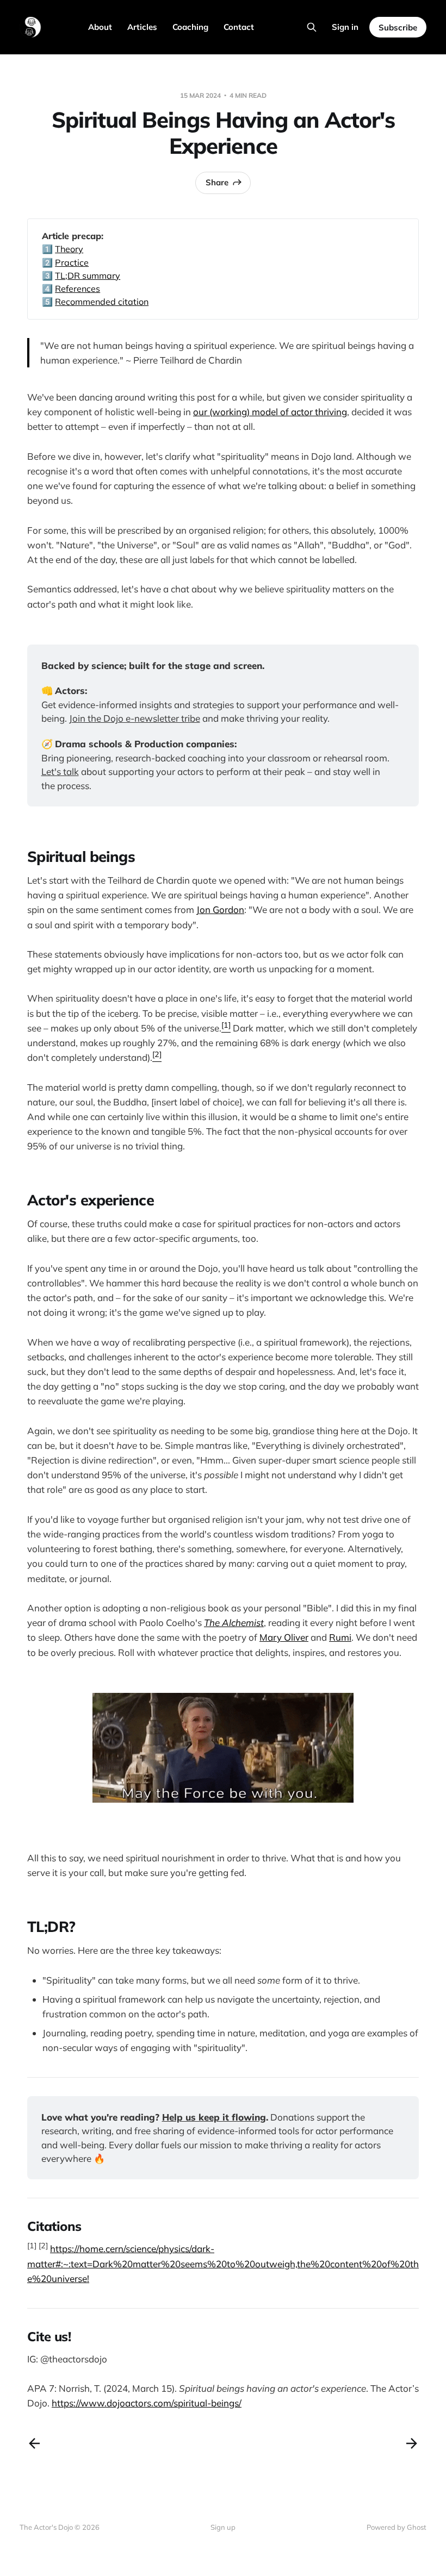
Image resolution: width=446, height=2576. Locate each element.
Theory (69, 249)
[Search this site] (312, 27)
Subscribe (398, 27)
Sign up (223, 2527)
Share (217, 182)
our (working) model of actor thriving (270, 412)
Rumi (340, 1637)
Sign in (345, 27)
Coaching (190, 27)
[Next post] (412, 2443)
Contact (239, 27)
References (78, 289)
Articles (142, 27)
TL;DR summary (88, 276)
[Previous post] (34, 2443)
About (100, 27)
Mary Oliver (284, 1637)
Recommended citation (102, 302)
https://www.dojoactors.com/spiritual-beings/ (147, 2403)
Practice (72, 262)
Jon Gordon (220, 909)
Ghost (417, 2527)
